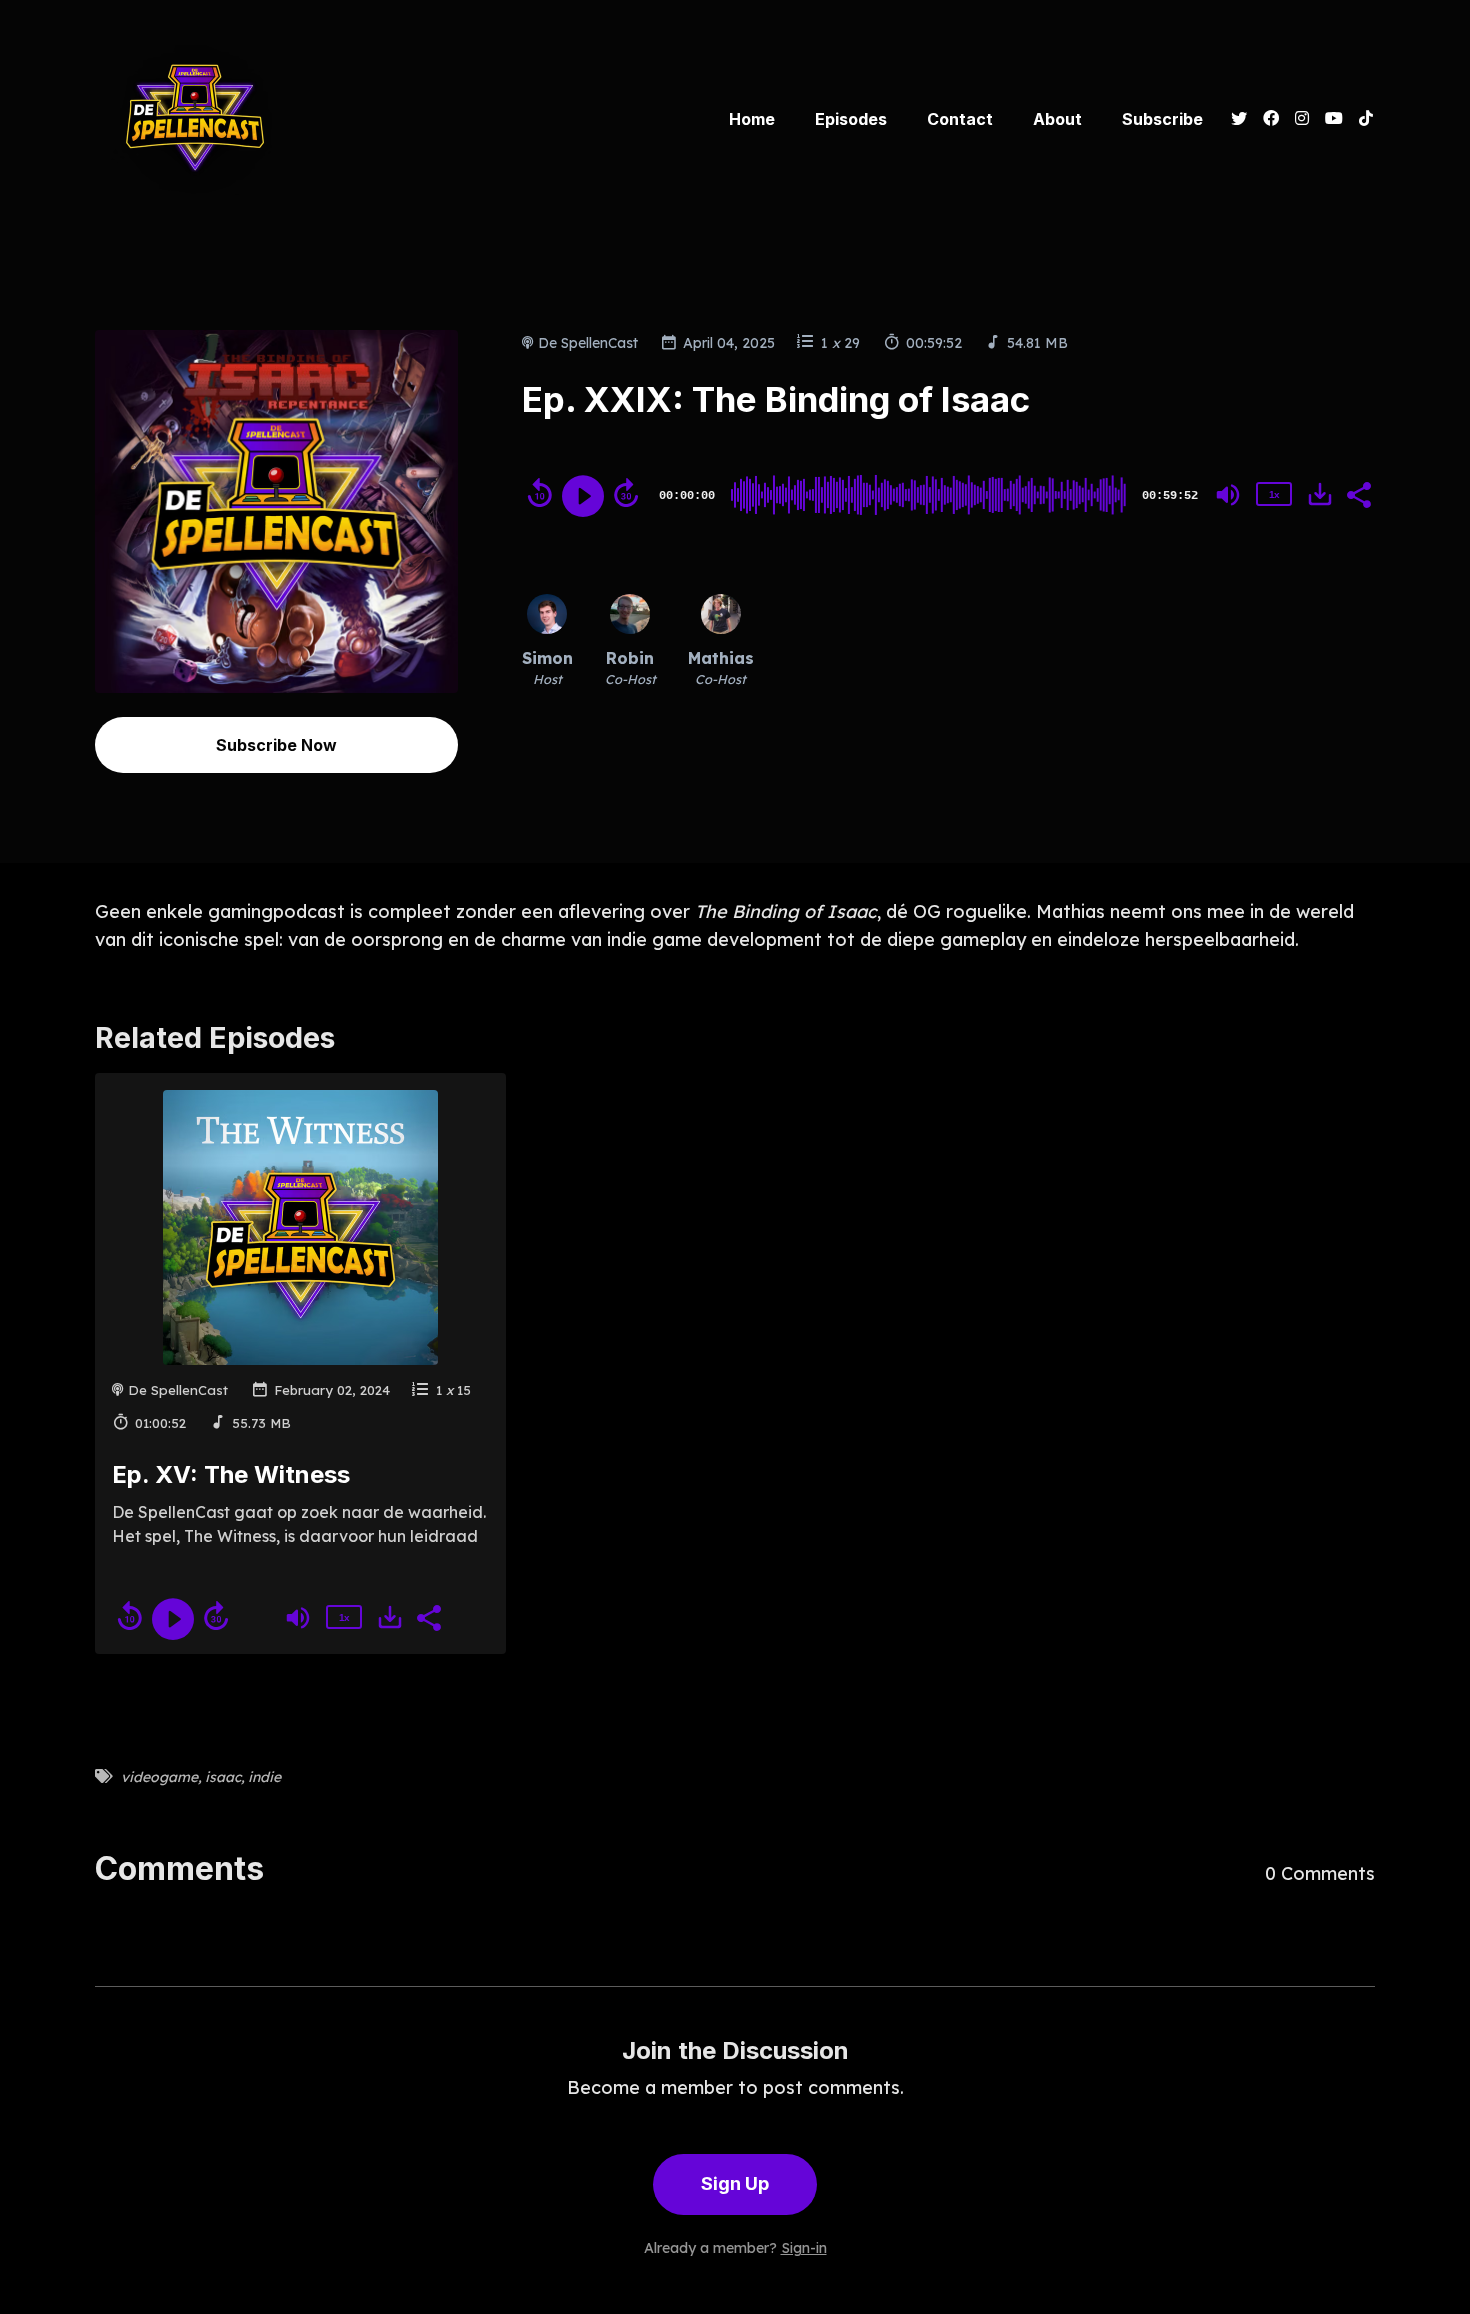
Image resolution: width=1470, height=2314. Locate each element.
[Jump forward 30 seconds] (626, 493)
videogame (159, 1777)
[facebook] (1271, 120)
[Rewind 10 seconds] (540, 493)
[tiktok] (1363, 120)
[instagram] (1302, 120)
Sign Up (735, 2183)
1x (1274, 494)
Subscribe (1162, 119)
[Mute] (1228, 495)
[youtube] (1334, 120)
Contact (960, 119)
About (1057, 119)
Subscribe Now (276, 745)
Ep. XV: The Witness (231, 1474)
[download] (1320, 494)
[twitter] (1239, 120)
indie (264, 1777)
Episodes (851, 119)
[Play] (583, 496)
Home (752, 119)
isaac (223, 1777)
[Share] (1358, 493)
